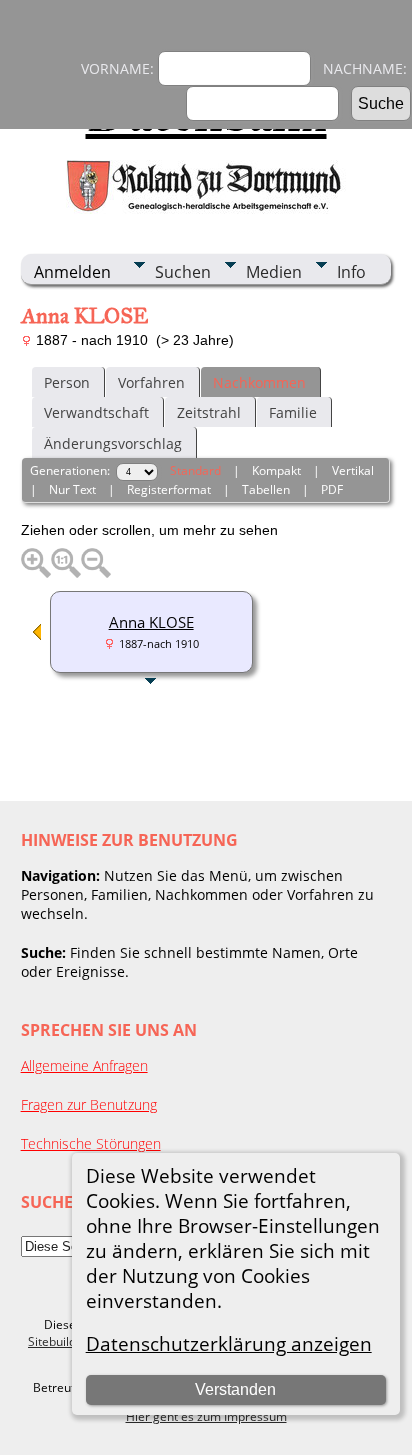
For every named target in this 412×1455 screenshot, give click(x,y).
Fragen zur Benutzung (89, 1104)
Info (351, 272)
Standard (195, 470)
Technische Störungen (91, 1143)
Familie (293, 412)
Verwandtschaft (96, 412)
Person (67, 382)
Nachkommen (259, 382)
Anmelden (72, 272)
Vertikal (353, 470)
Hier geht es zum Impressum (206, 1416)
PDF (332, 489)
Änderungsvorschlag (113, 443)
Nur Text (72, 489)
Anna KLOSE (151, 622)
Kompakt (276, 470)
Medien (274, 272)
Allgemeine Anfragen (84, 1065)
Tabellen (266, 489)
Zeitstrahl (209, 412)
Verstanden (235, 1389)
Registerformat (169, 489)
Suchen (183, 272)
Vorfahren (151, 382)
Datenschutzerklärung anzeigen (229, 1343)
